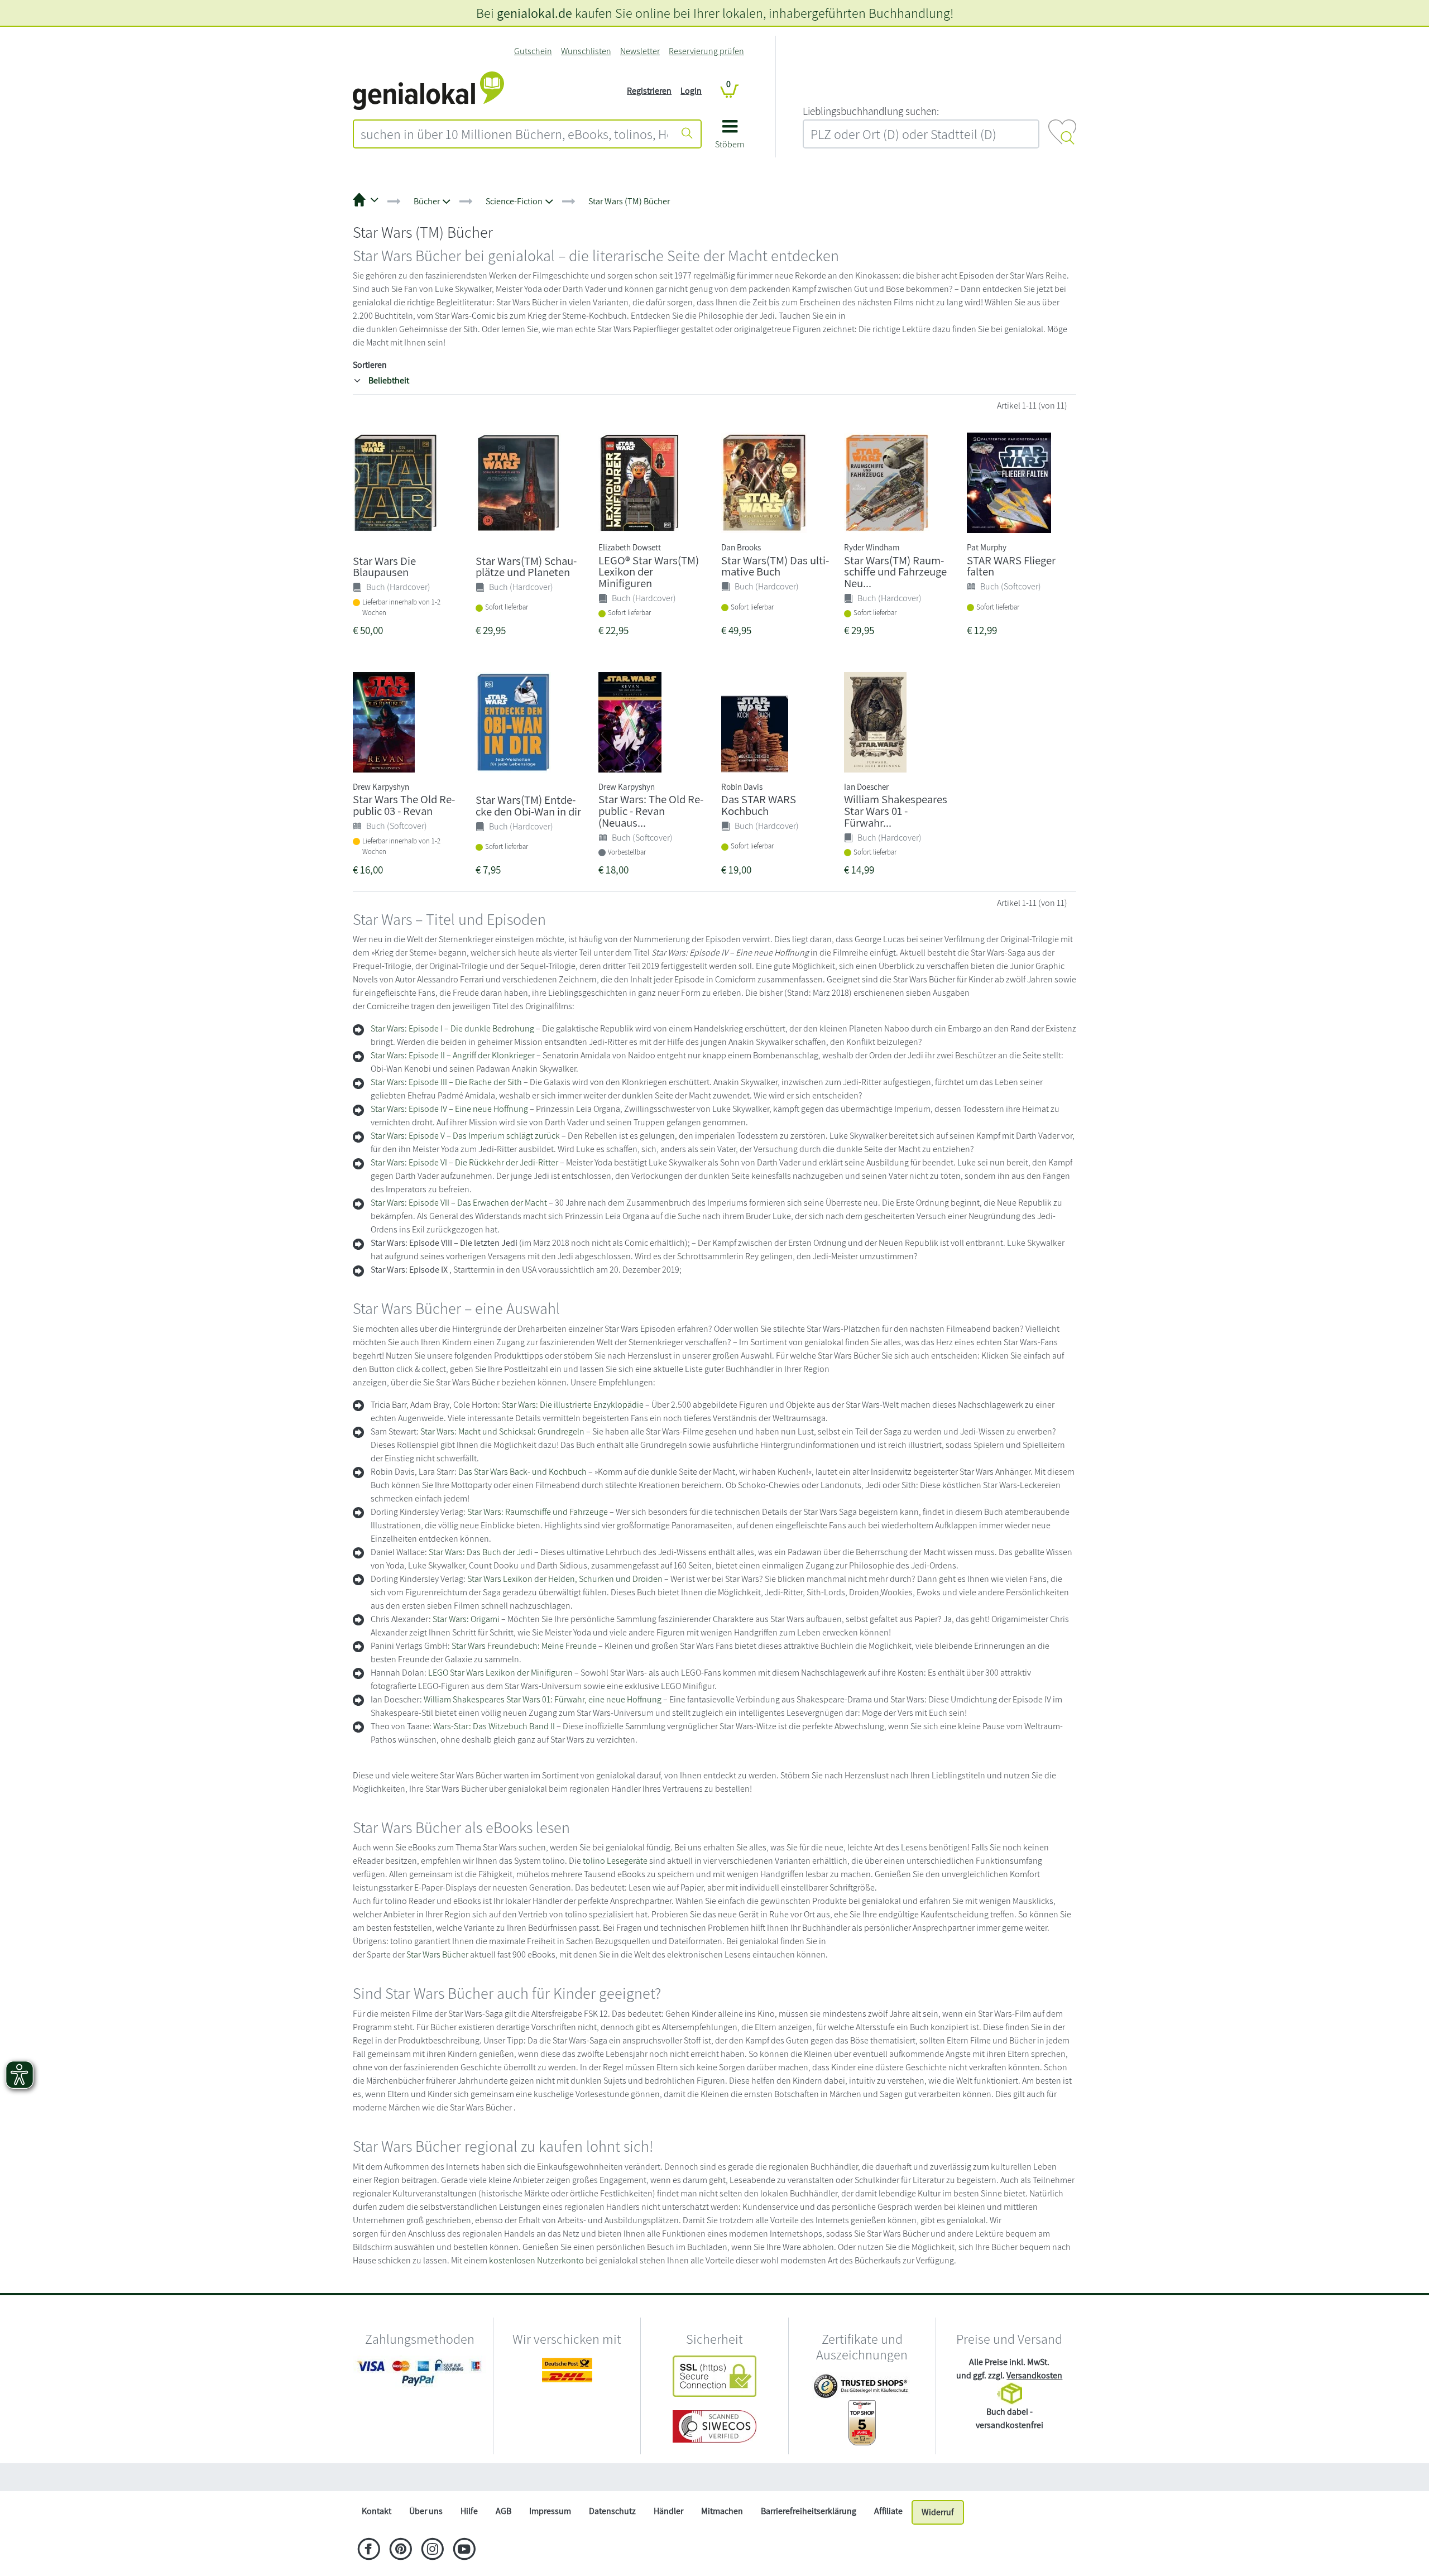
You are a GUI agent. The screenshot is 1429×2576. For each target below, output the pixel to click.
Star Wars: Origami (466, 1619)
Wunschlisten (586, 51)
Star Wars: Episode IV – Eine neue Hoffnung (449, 1109)
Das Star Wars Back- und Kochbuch (522, 1472)
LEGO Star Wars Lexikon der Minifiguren (500, 1673)
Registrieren (649, 91)
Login (691, 91)
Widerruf (938, 2512)
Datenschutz (612, 2511)
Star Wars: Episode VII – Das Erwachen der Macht (459, 1203)
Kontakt (377, 2511)
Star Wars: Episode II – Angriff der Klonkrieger (453, 1055)
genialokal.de (534, 13)
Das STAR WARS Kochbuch (759, 805)
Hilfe (469, 2511)
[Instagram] (432, 2550)
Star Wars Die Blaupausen (384, 567)
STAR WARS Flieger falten (1011, 566)
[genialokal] (428, 90)
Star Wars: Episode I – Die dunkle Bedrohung (452, 1028)
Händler (668, 2511)
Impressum (550, 2511)
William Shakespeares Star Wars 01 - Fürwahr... (896, 811)
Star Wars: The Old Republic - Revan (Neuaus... (651, 811)
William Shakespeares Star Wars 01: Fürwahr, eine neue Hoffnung (543, 1699)
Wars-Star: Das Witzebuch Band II (494, 1726)
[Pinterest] (401, 2550)
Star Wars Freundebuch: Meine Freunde (524, 1646)
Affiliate (888, 2511)
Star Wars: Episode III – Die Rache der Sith (446, 1082)
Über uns (426, 2511)
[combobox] (514, 134)
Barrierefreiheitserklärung (809, 2511)
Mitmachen (722, 2511)
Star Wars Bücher (437, 1954)
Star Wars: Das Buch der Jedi (481, 1552)
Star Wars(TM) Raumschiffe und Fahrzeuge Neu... (895, 572)
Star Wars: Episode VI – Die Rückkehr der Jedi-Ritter (464, 1162)
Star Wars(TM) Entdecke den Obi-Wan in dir (528, 805)
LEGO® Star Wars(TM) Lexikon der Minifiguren (649, 572)
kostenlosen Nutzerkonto (536, 2260)
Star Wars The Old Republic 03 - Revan (404, 805)
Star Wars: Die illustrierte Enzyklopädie (573, 1405)
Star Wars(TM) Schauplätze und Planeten (526, 567)
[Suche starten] (687, 134)
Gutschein (533, 51)
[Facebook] (369, 2550)
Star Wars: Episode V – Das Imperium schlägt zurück (465, 1136)
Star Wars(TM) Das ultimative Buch (775, 566)
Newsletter (640, 51)
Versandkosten (1034, 2375)
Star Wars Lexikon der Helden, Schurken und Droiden (565, 1579)
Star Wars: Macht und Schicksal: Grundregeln (502, 1431)
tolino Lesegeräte (615, 1861)
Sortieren (370, 365)
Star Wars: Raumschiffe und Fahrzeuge (538, 1512)
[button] (730, 138)
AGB (503, 2511)
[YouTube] (464, 2550)
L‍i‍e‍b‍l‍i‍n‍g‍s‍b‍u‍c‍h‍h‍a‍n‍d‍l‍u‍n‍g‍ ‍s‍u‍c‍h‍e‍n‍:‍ (871, 111)
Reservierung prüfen (706, 51)
